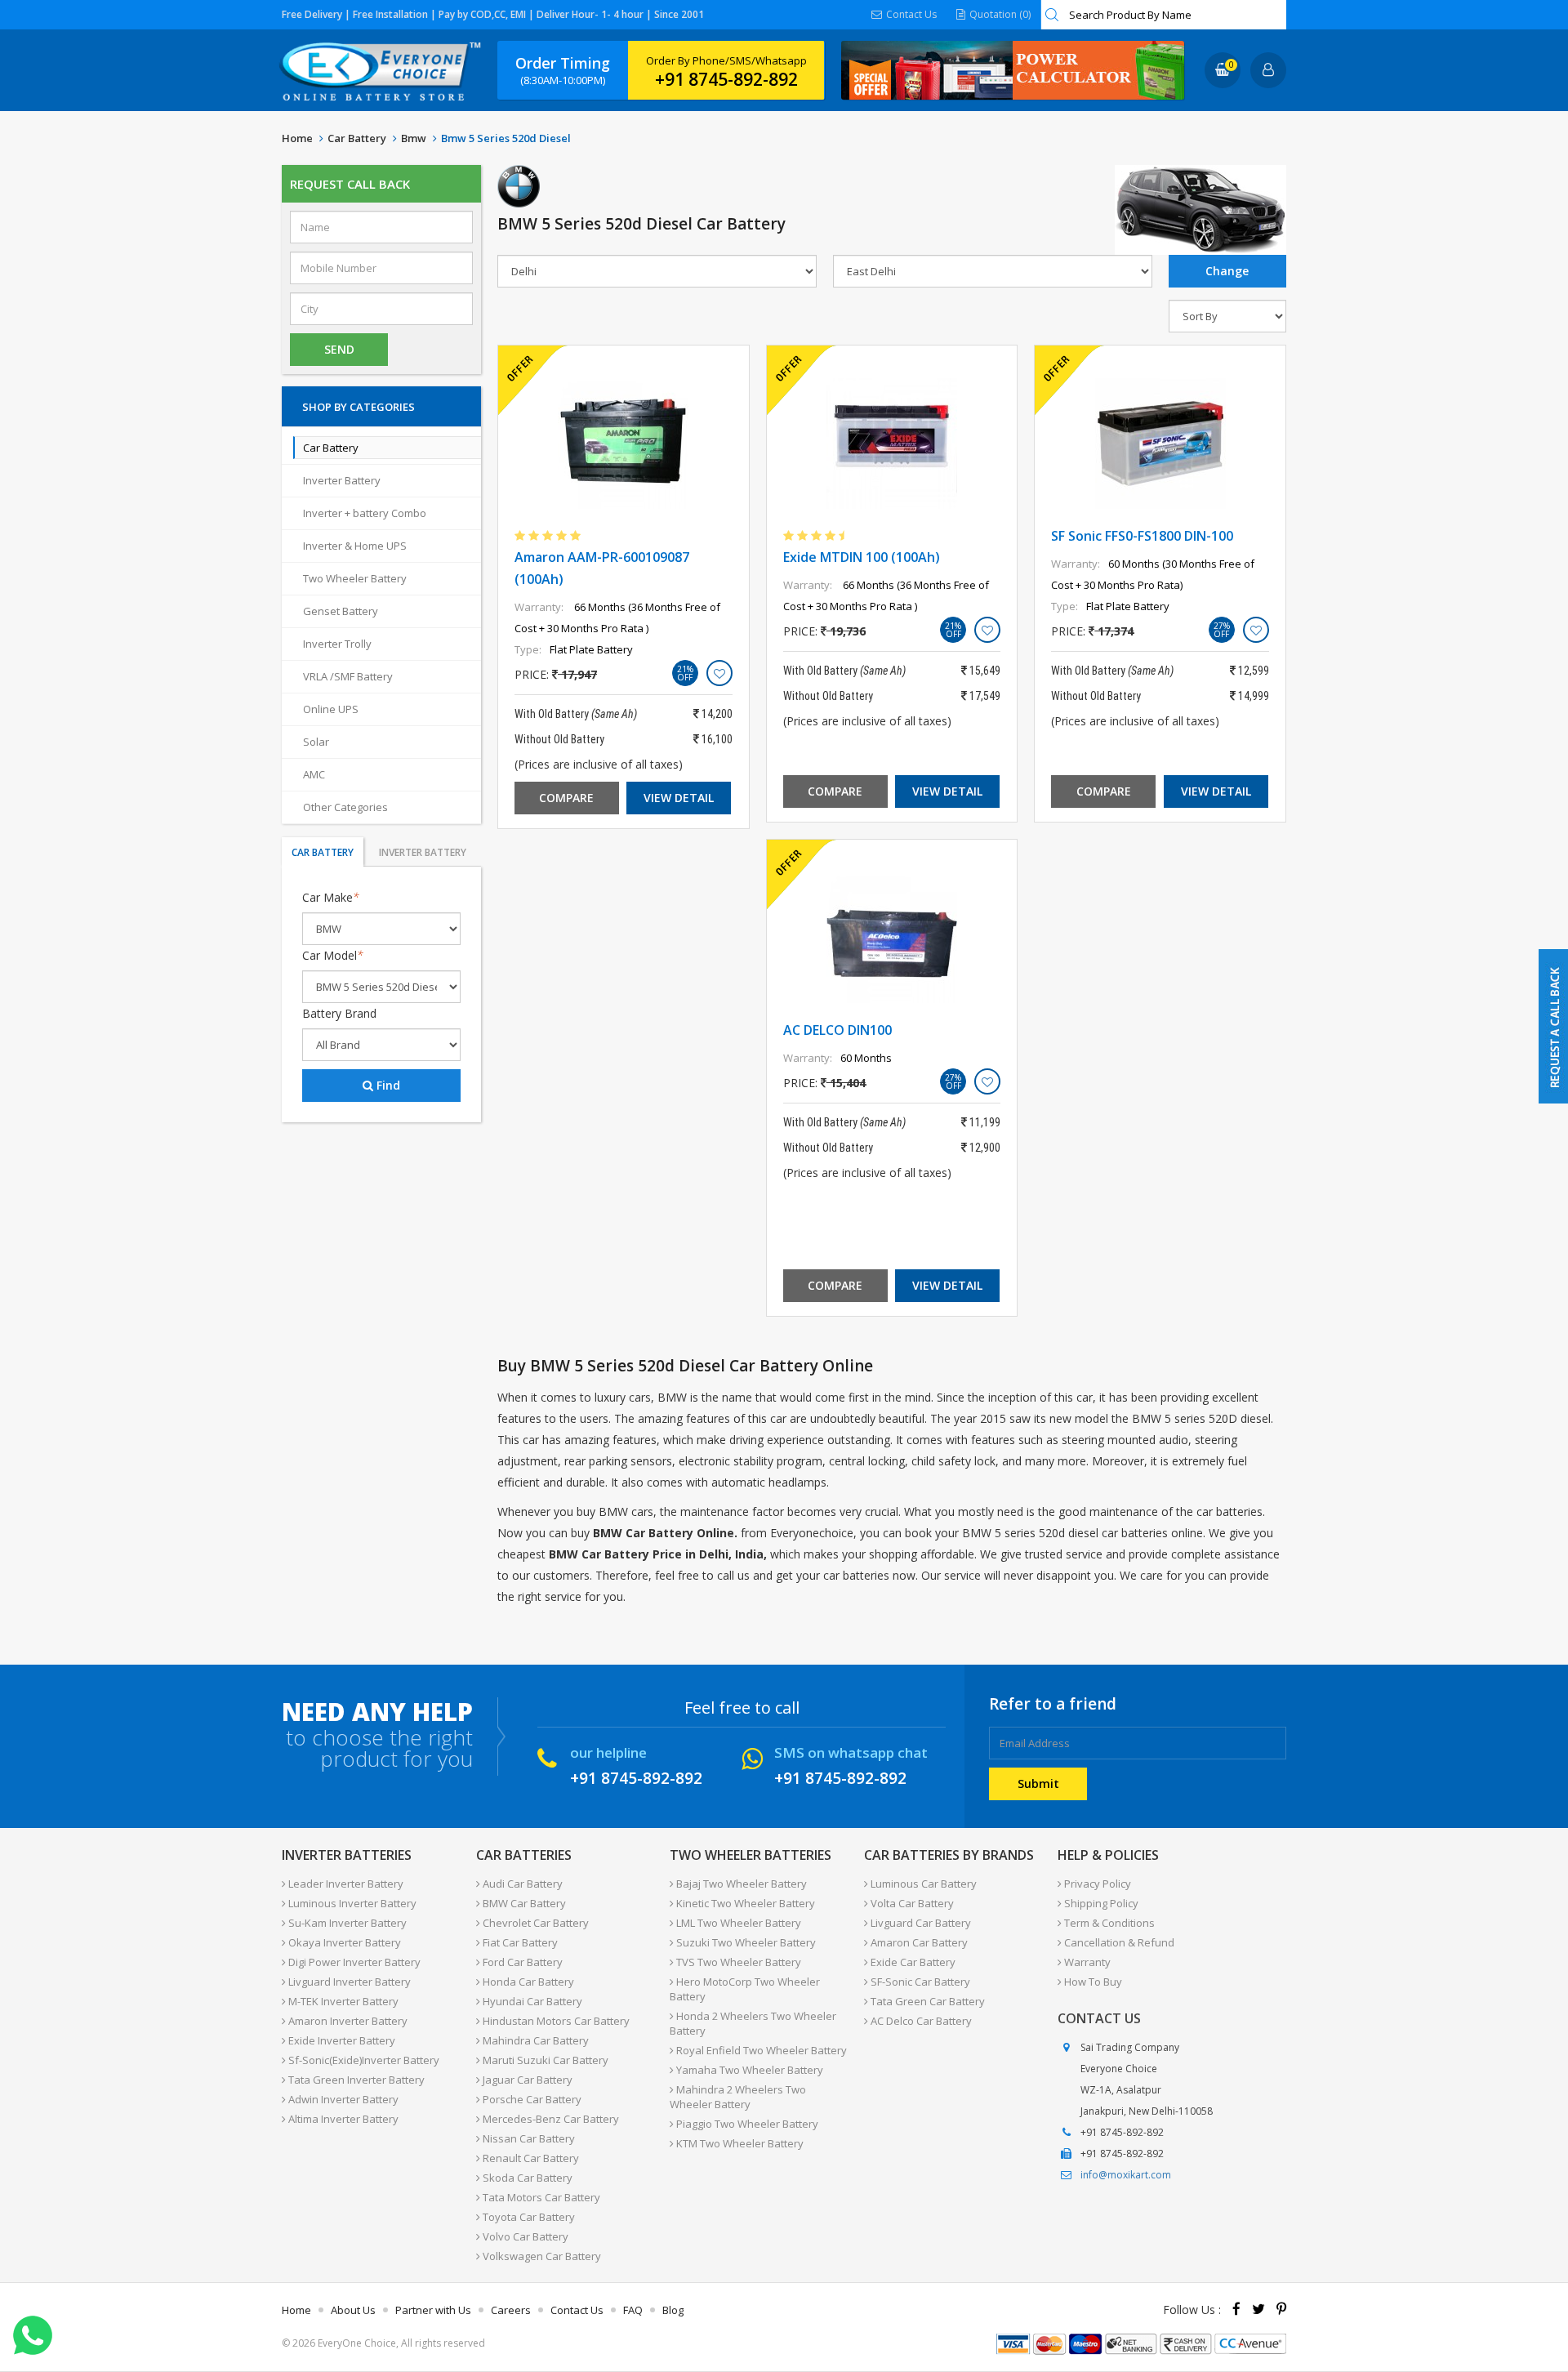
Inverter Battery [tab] (423, 852)
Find (387, 1085)
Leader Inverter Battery (345, 1884)
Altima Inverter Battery (342, 2119)
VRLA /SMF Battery (348, 676)
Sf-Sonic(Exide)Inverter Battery (363, 2060)
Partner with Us (433, 2310)
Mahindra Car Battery (535, 2040)
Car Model (333, 955)
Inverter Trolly (337, 644)
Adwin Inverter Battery (342, 2099)
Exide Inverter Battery (341, 2040)
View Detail (679, 798)
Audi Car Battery (521, 1884)
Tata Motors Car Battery (540, 2197)
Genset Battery (341, 611)
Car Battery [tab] (323, 852)
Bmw (414, 138)
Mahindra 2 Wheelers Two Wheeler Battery (738, 2097)
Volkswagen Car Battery (541, 2256)
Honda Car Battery (527, 1982)
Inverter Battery (342, 480)
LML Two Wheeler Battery (737, 1923)
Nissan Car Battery (528, 2138)
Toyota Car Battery (528, 2217)
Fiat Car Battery (519, 1942)
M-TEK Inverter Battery (342, 2001)
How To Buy (1092, 1982)
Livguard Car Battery (920, 1923)
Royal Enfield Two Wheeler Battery (760, 2050)
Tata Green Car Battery (927, 2001)
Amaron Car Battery (918, 1942)
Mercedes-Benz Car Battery (550, 2119)
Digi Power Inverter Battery (353, 1962)
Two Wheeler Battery (355, 578)
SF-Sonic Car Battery (919, 1982)
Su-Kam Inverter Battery (346, 1923)
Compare (566, 798)
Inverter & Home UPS (355, 546)
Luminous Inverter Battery (351, 1903)
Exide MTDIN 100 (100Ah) (862, 557)
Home (297, 138)
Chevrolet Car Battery (535, 1923)
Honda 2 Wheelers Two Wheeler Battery (753, 2023)
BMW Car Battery (523, 1903)
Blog (673, 2310)
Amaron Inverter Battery (347, 2021)
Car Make (331, 897)
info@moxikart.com (1126, 2175)
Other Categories (345, 807)
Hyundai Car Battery (531, 2001)
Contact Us (910, 14)
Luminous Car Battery (922, 1884)
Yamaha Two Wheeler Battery (748, 2070)
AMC (314, 774)
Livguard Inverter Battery (348, 1982)
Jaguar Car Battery (526, 2080)
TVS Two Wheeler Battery (737, 1962)
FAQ (633, 2310)
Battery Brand (339, 1013)
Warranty (1086, 1962)
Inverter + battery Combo (365, 513)
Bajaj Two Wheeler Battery (740, 1884)
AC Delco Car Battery (920, 2021)
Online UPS (331, 709)
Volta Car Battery (911, 1903)
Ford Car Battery (521, 1962)
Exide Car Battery (912, 1962)
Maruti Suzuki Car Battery (544, 2060)
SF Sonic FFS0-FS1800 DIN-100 (1142, 536)
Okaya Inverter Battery (343, 1942)
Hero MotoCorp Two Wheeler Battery (745, 1989)
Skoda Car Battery (526, 2178)
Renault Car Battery (530, 2158)
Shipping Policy (1100, 1903)
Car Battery (357, 138)
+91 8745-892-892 (726, 79)
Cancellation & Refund (1118, 1942)
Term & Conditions (1108, 1923)
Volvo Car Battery (524, 2236)
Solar (316, 742)
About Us (353, 2310)
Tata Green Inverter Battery (355, 2080)
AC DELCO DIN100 (837, 1030)
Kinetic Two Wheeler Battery (744, 1903)
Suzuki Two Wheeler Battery (745, 1942)
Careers (511, 2310)
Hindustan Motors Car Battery (555, 2021)
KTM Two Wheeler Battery (739, 2143)
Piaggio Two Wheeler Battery (746, 2124)
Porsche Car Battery (531, 2099)
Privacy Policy (1096, 1884)
